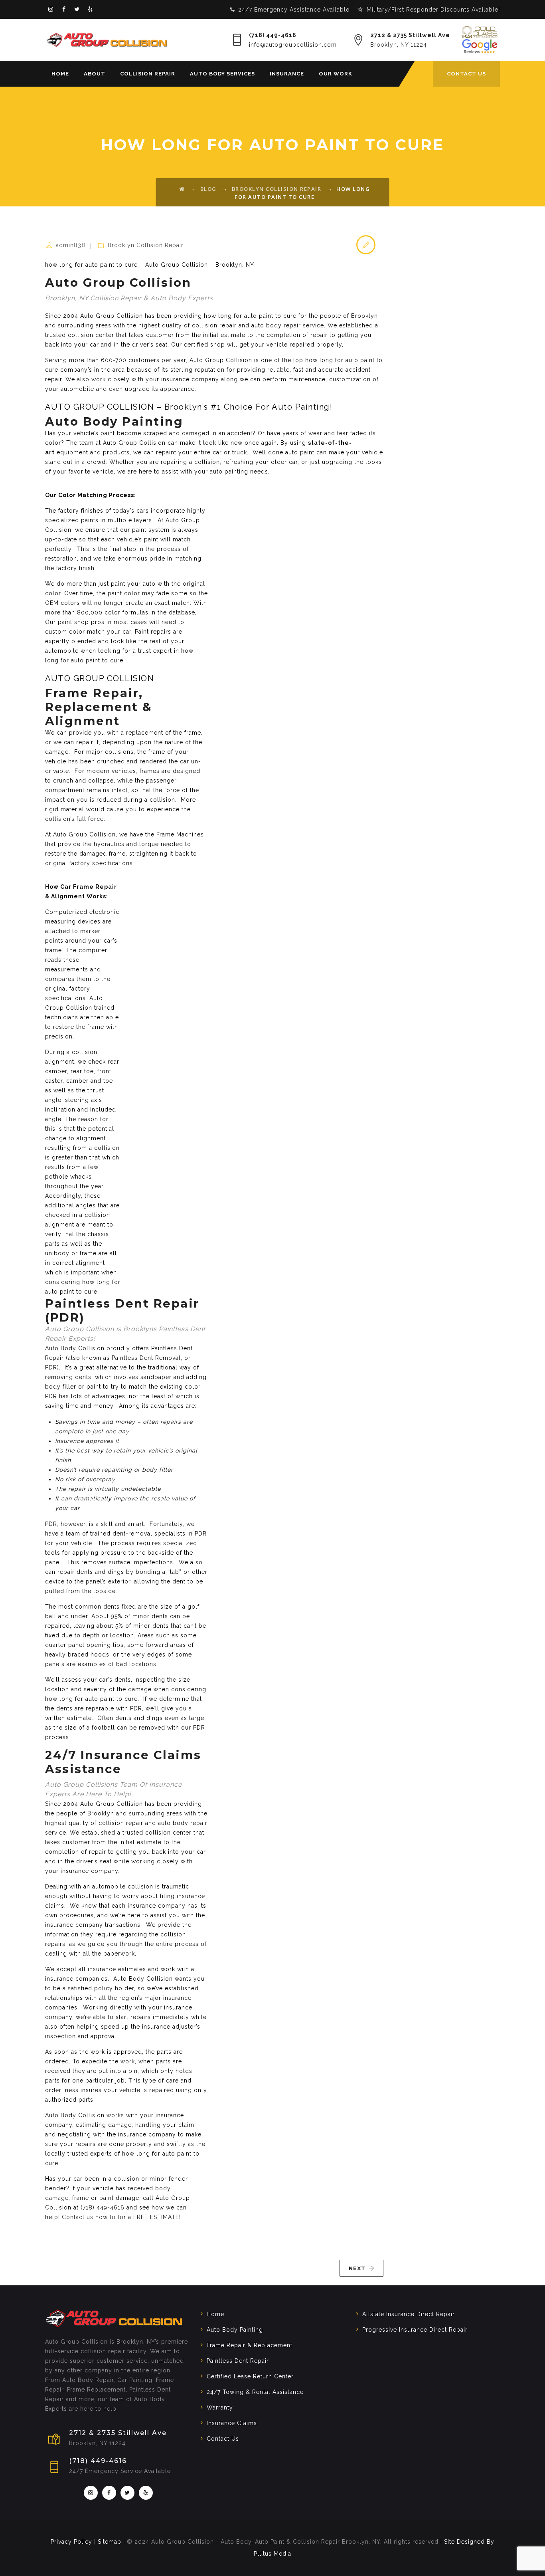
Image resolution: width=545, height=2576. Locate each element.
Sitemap (110, 2542)
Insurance (287, 74)
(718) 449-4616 (273, 35)
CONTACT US (466, 74)
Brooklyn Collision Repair (146, 245)
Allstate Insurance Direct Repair (409, 2314)
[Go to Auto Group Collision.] (182, 189)
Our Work (336, 74)
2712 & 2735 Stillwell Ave (410, 35)
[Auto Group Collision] (107, 40)
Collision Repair (148, 74)
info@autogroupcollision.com (293, 45)
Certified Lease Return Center (250, 2376)
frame (81, 2198)
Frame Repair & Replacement (250, 2345)
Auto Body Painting (235, 2330)
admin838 (71, 245)
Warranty (220, 2408)
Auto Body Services (222, 74)
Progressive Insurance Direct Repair (415, 2330)
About (95, 74)
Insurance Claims (232, 2423)
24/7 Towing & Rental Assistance (255, 2392)
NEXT (357, 2268)
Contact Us (223, 2439)
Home (60, 74)
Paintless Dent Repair (238, 2361)
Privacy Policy (71, 2542)
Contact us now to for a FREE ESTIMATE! (121, 2217)
